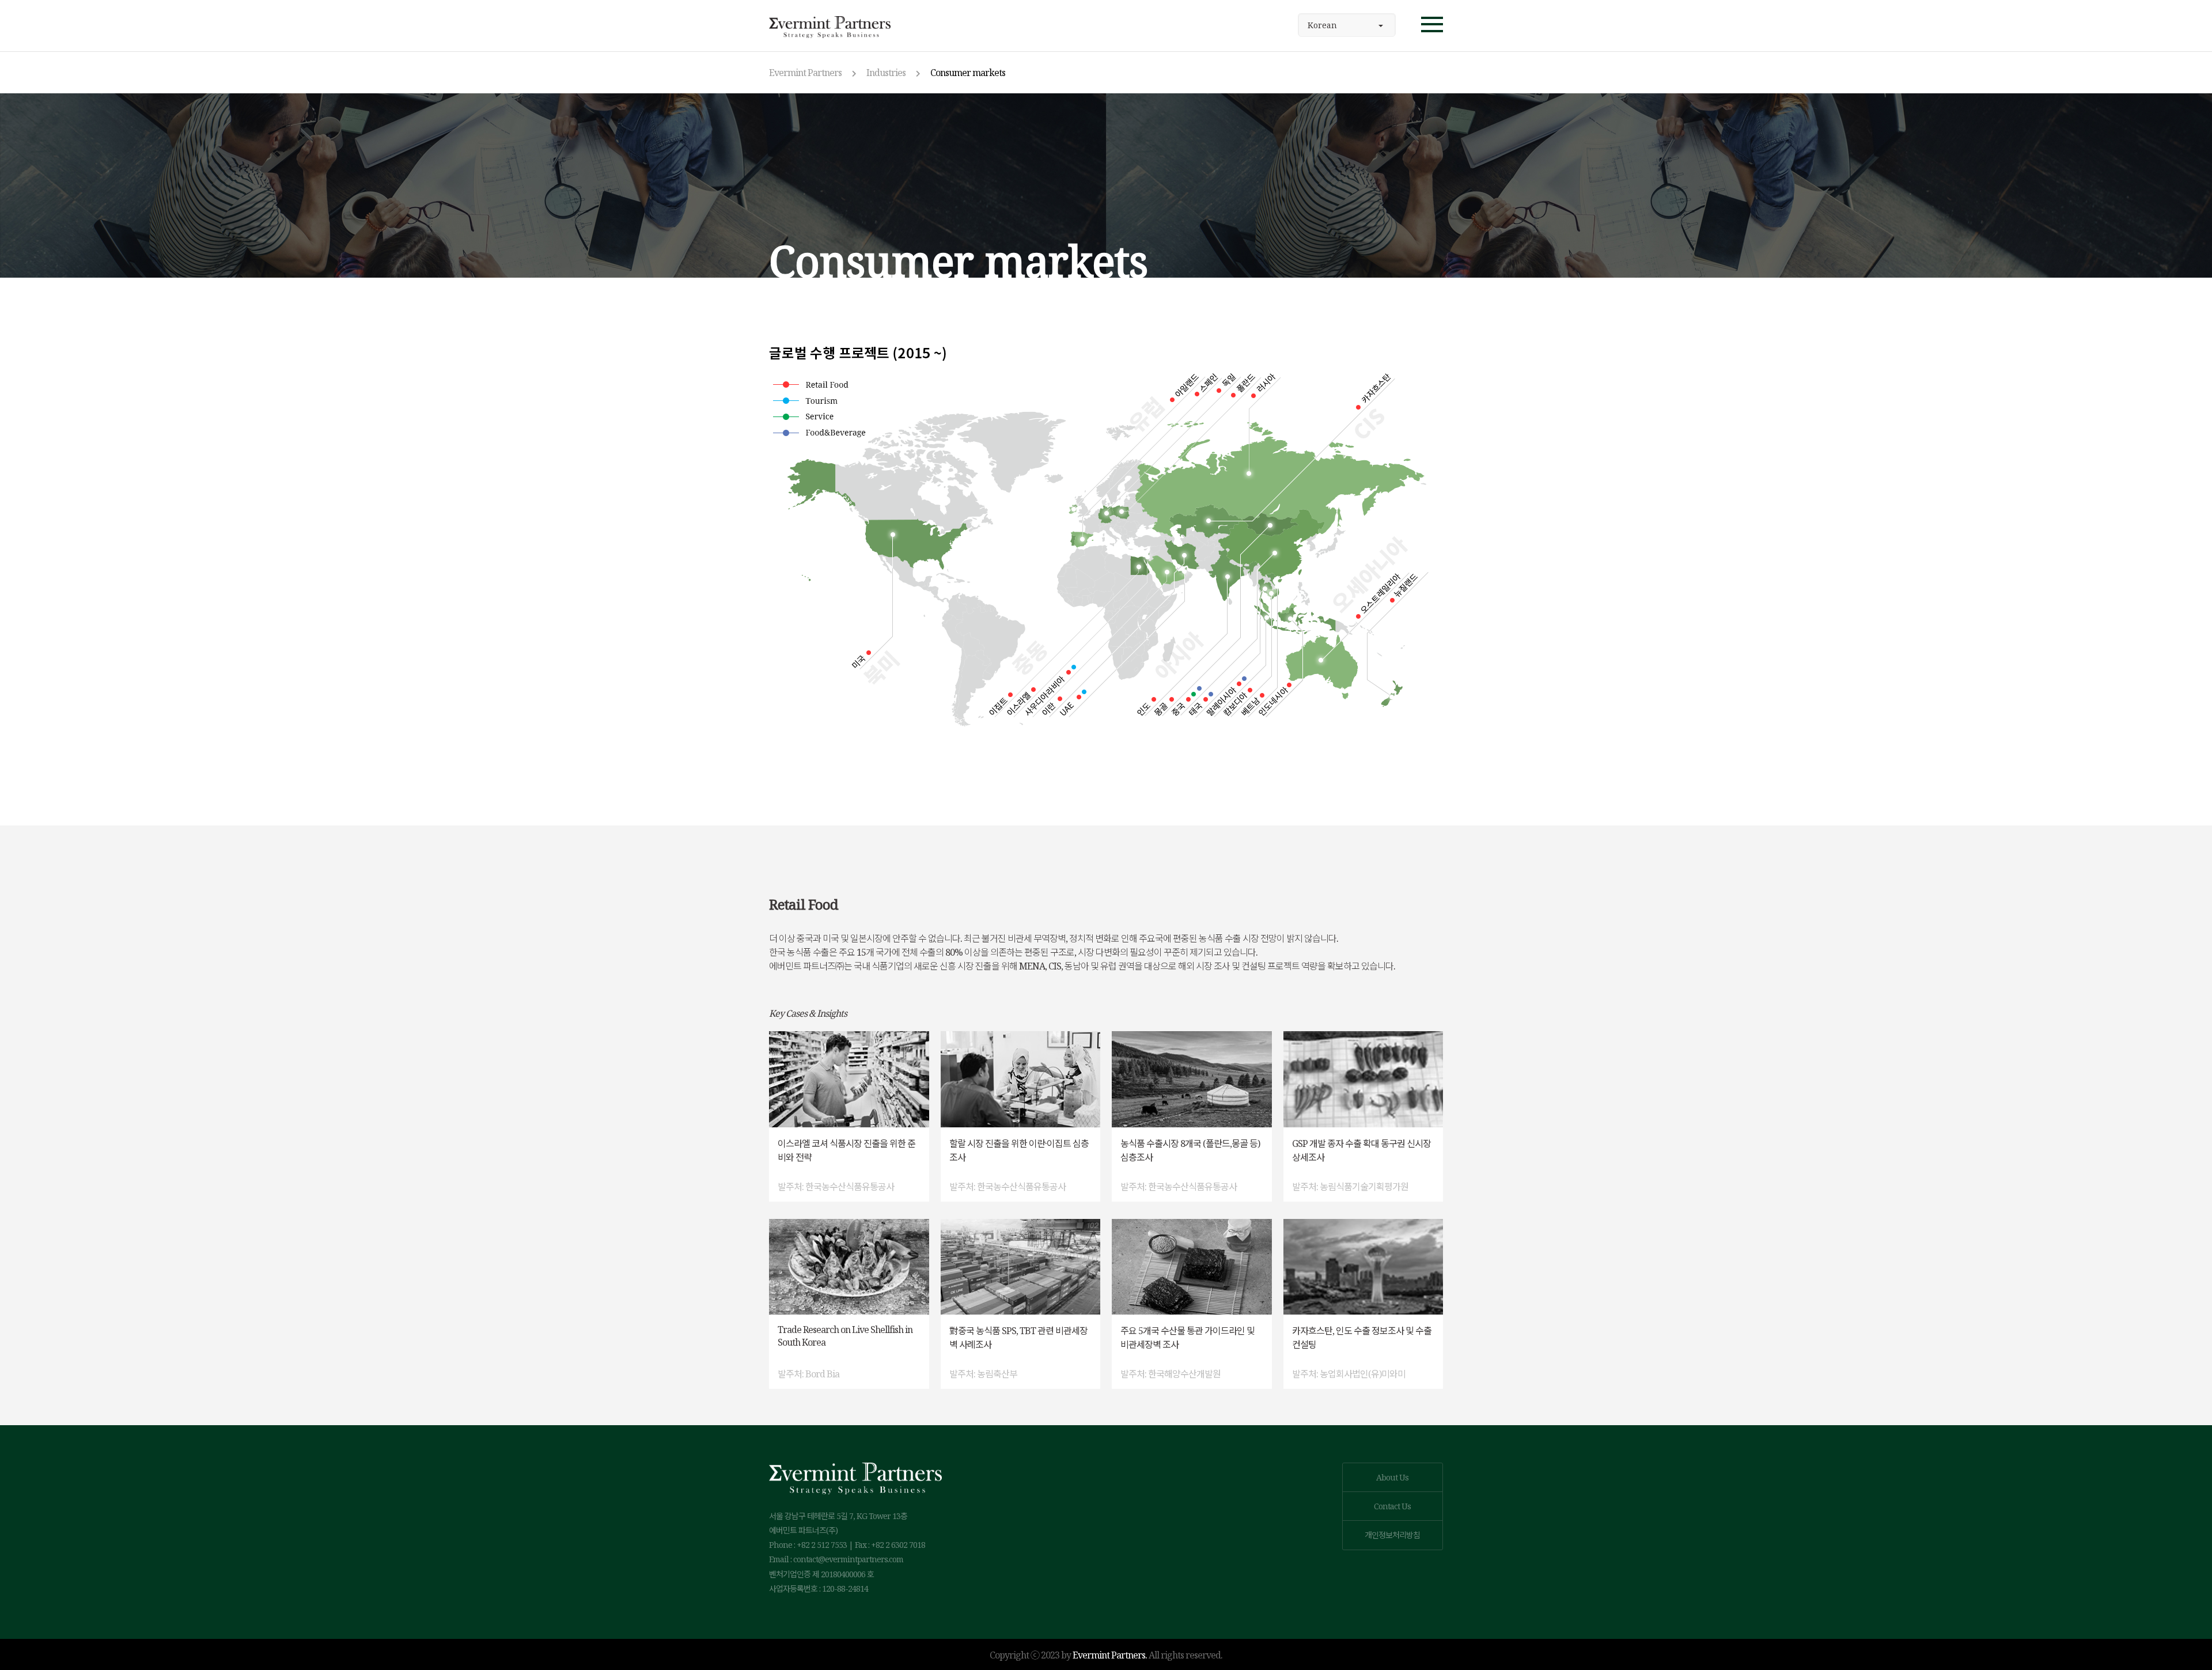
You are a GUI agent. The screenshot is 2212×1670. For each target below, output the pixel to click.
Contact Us (1392, 1506)
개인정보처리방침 (1392, 1535)
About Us (1392, 1477)
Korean (1322, 25)
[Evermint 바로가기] (830, 26)
